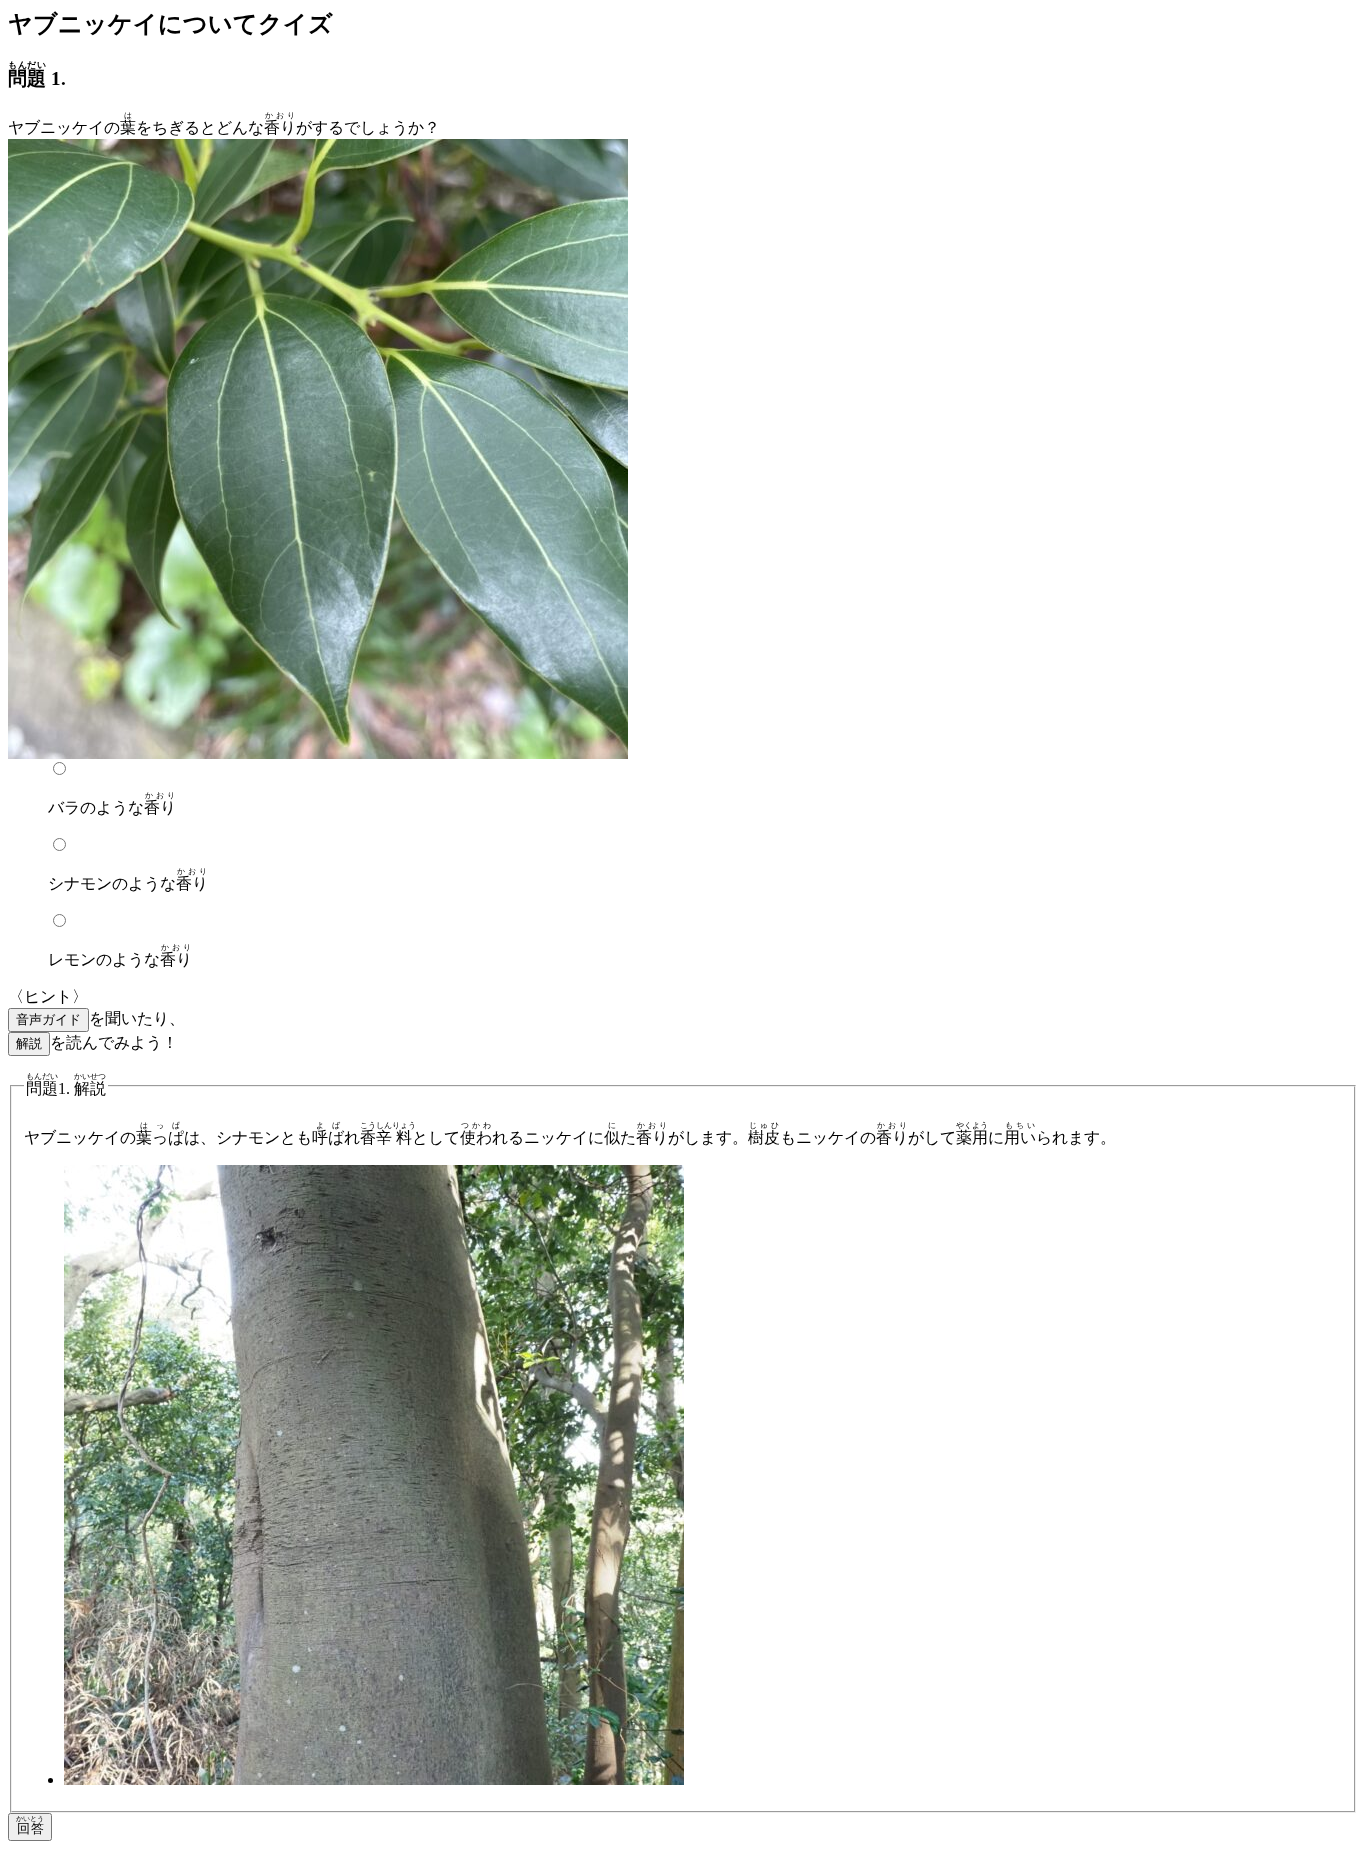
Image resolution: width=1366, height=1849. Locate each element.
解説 (29, 1043)
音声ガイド (48, 1019)
